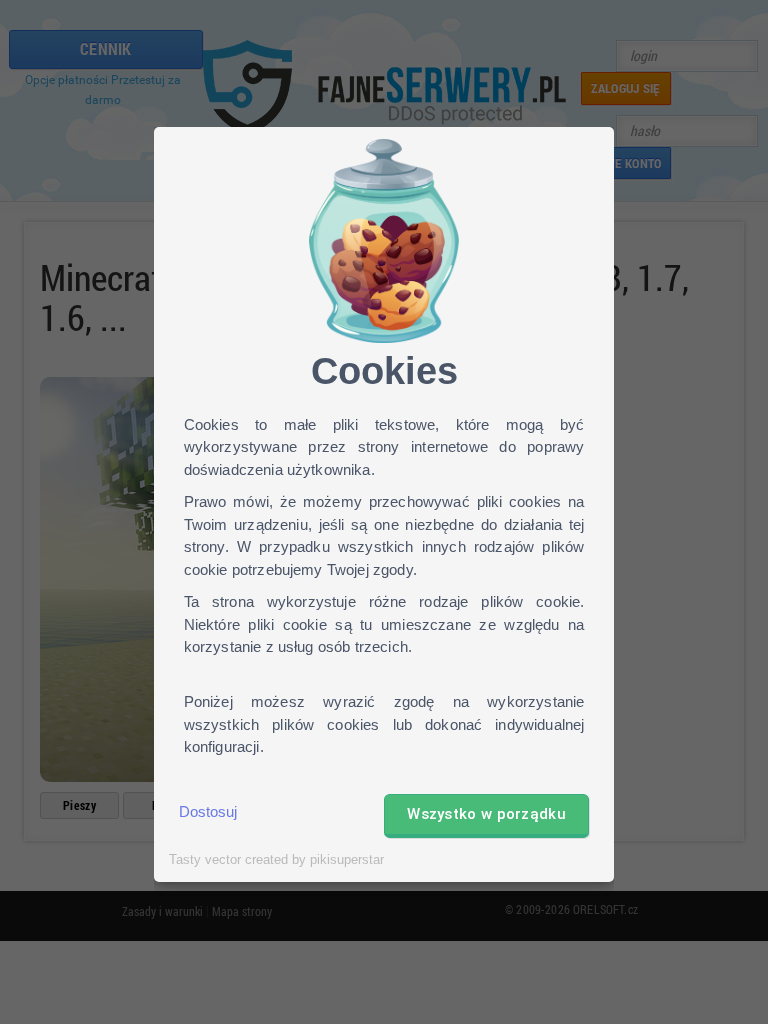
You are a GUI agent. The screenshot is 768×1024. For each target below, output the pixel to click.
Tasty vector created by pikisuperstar (276, 860)
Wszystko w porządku (486, 814)
